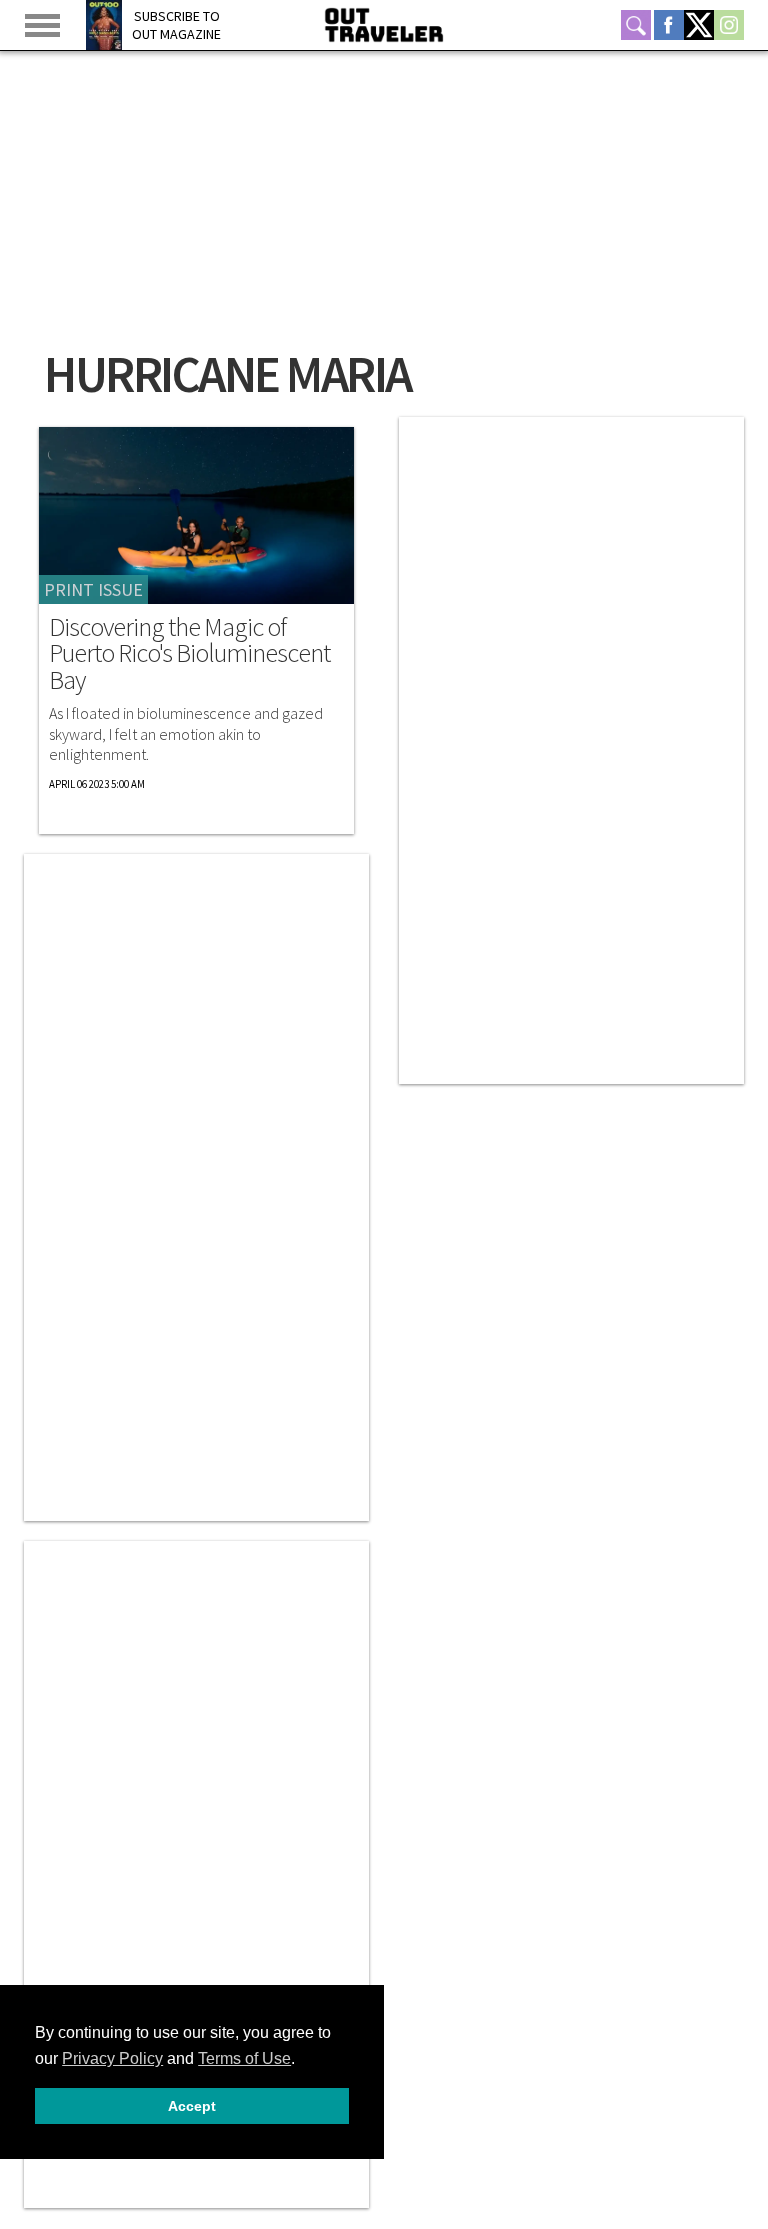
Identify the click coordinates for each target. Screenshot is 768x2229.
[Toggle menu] (42, 25)
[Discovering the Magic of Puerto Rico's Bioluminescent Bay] (196, 515)
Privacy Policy (112, 2058)
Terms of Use (244, 2058)
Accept (192, 2106)
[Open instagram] (729, 25)
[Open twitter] (699, 25)
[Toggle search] (636, 25)
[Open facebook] (669, 25)
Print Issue (93, 589)
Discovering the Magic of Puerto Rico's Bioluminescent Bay (189, 653)
